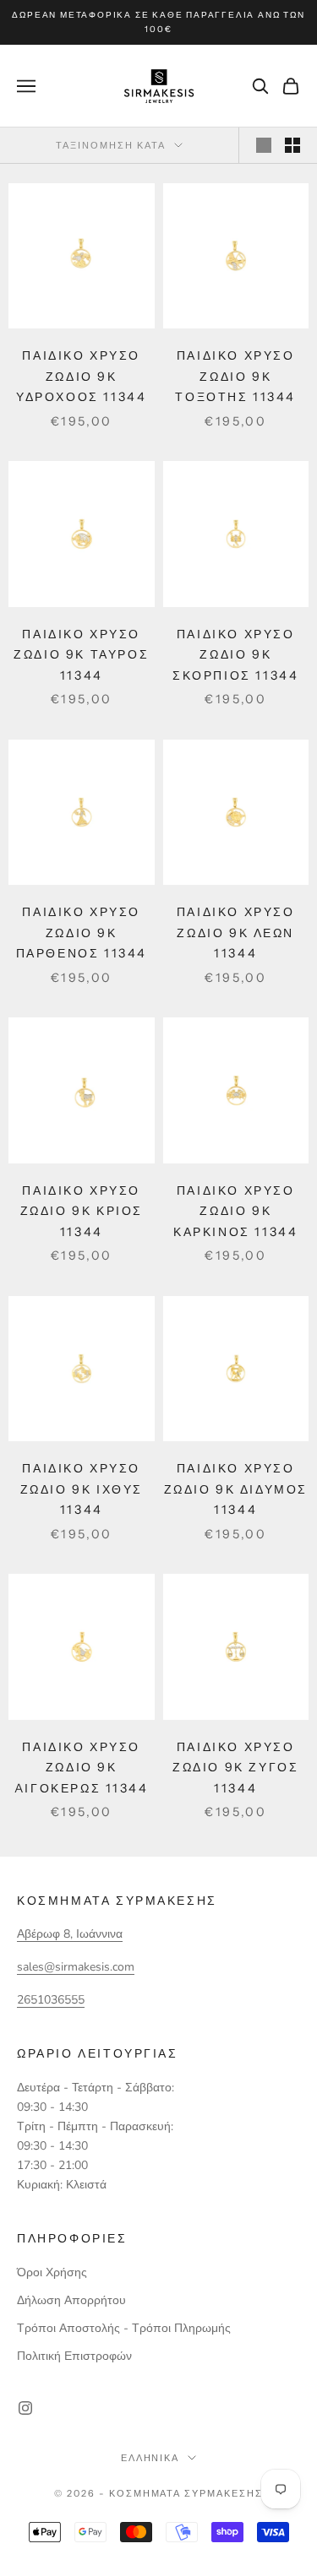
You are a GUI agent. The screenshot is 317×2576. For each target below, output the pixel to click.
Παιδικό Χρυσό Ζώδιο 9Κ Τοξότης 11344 (235, 376)
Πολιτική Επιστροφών (74, 2356)
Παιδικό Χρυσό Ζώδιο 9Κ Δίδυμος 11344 (236, 1489)
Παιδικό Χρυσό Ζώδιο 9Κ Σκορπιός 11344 (235, 655)
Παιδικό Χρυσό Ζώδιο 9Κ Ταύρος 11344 (81, 655)
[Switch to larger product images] (264, 145)
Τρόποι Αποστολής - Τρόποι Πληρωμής (124, 2328)
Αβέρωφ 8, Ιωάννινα (70, 1934)
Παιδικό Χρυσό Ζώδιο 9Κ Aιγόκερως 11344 (82, 1768)
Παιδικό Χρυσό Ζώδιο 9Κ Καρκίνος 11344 (235, 1211)
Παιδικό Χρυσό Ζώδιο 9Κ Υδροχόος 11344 (81, 376)
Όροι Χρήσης (52, 2272)
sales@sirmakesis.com (76, 1967)
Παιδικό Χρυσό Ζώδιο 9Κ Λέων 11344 (236, 933)
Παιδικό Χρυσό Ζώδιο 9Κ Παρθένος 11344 (82, 933)
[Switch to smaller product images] (292, 145)
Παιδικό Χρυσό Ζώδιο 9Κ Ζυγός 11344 (235, 1768)
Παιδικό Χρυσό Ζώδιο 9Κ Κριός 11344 (82, 1211)
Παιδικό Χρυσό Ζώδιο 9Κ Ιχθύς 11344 (82, 1489)
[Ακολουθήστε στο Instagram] (25, 2408)
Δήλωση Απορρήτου (71, 2300)
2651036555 (51, 2000)
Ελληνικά (150, 2458)
